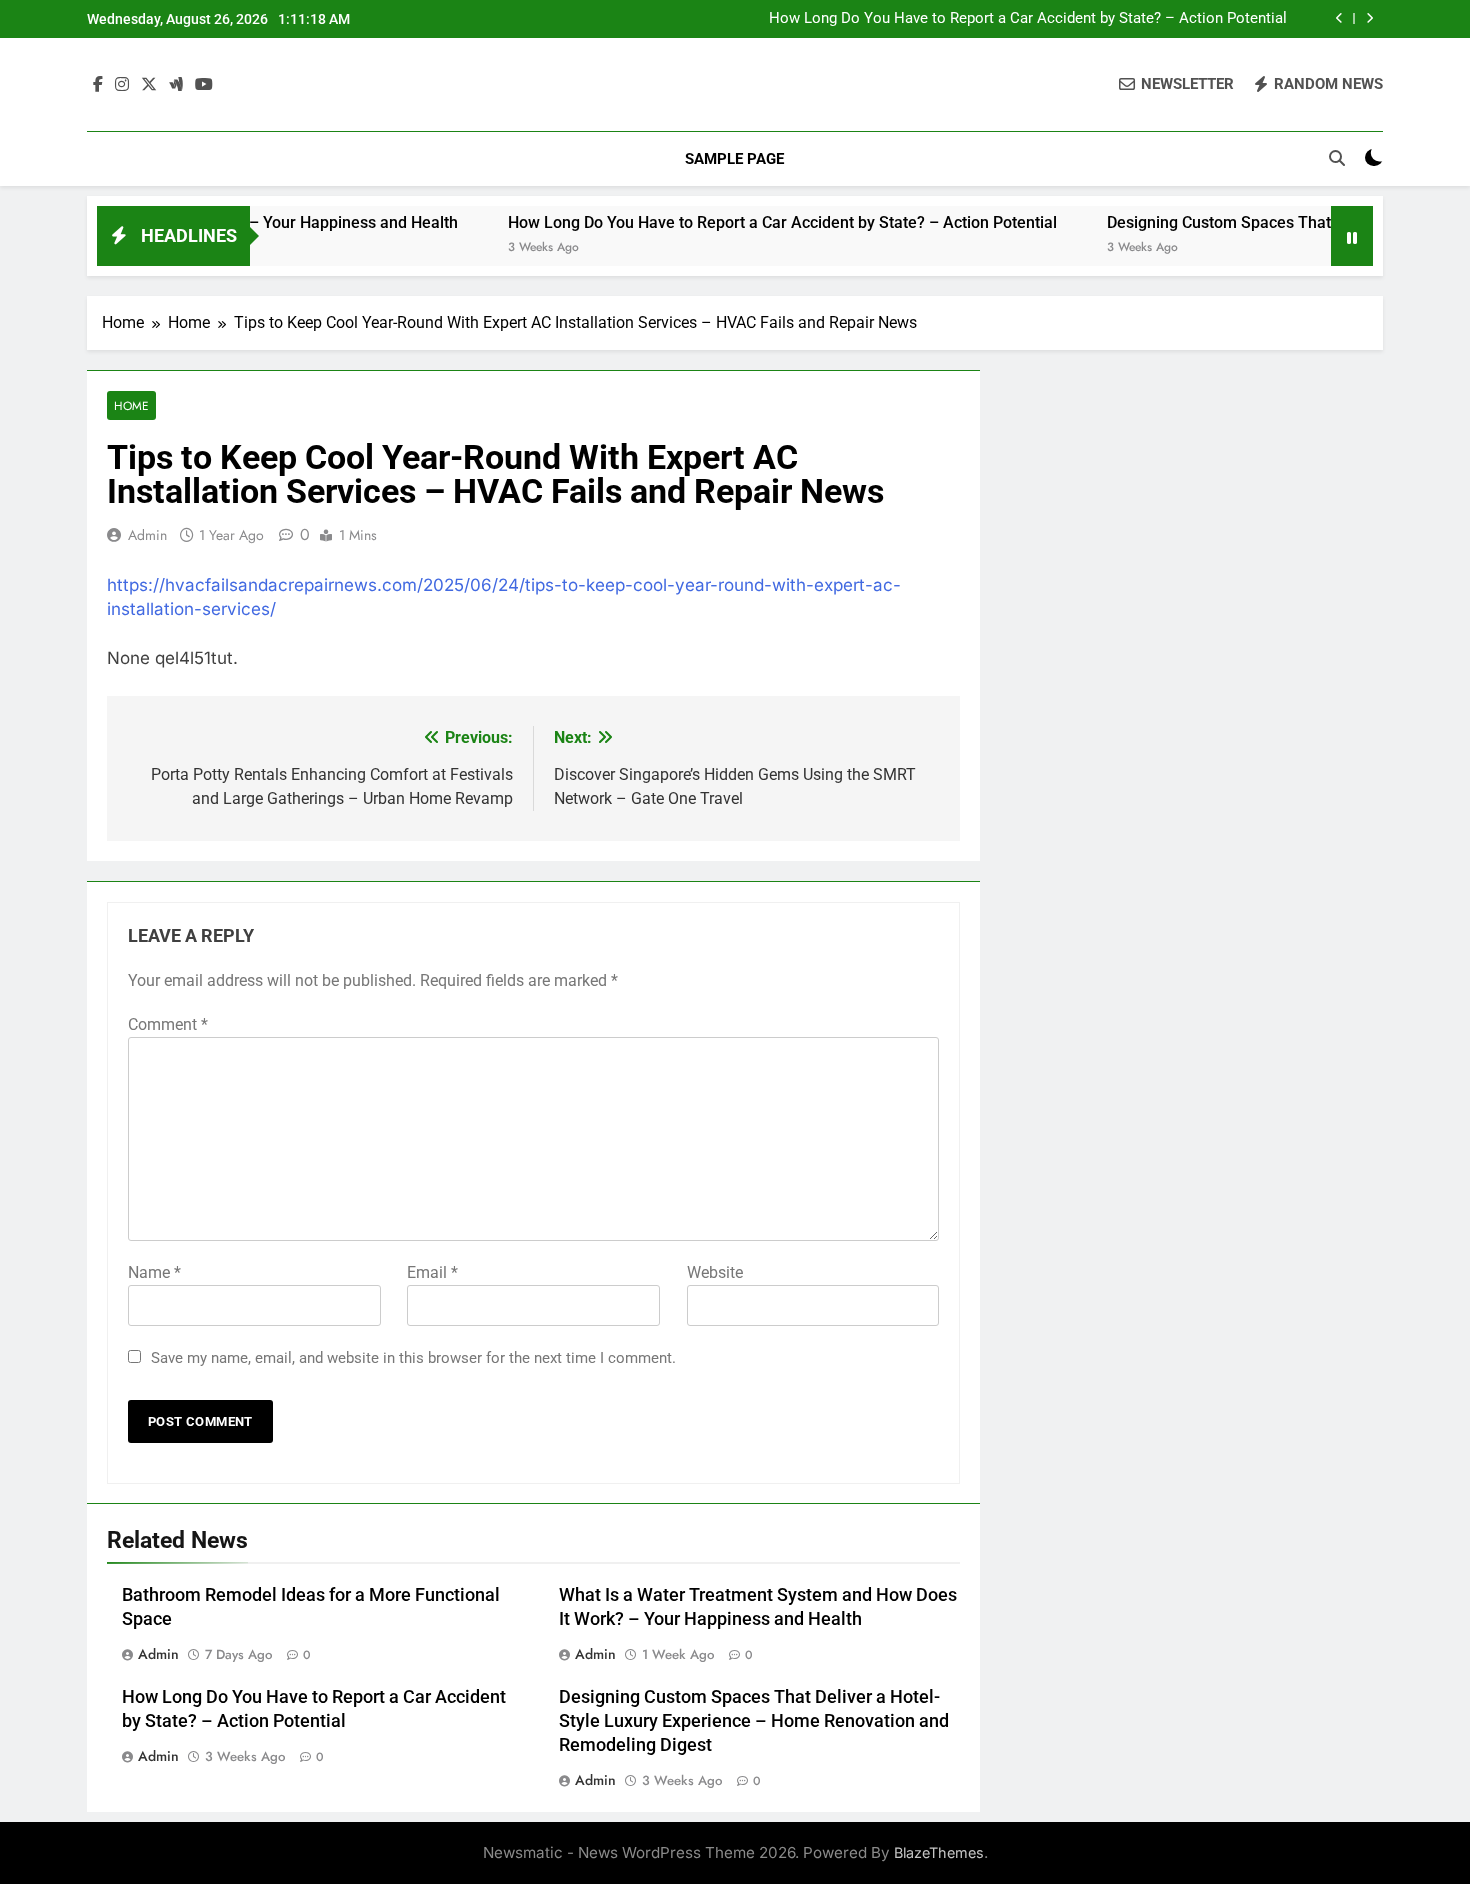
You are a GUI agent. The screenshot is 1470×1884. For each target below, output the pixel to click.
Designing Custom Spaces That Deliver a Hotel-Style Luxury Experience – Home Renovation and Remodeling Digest (754, 1721)
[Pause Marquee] (1352, 236)
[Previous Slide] (1339, 18)
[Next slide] (1369, 18)
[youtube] (204, 85)
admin (147, 535)
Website (715, 1272)
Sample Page (734, 159)
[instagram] (122, 85)
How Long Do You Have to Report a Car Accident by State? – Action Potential (1028, 19)
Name (154, 1272)
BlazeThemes (939, 1852)
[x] (149, 85)
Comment (168, 1024)
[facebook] (98, 85)
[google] (176, 85)
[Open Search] (1337, 158)
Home (131, 405)
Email (432, 1272)
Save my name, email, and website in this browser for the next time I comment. (413, 1358)
